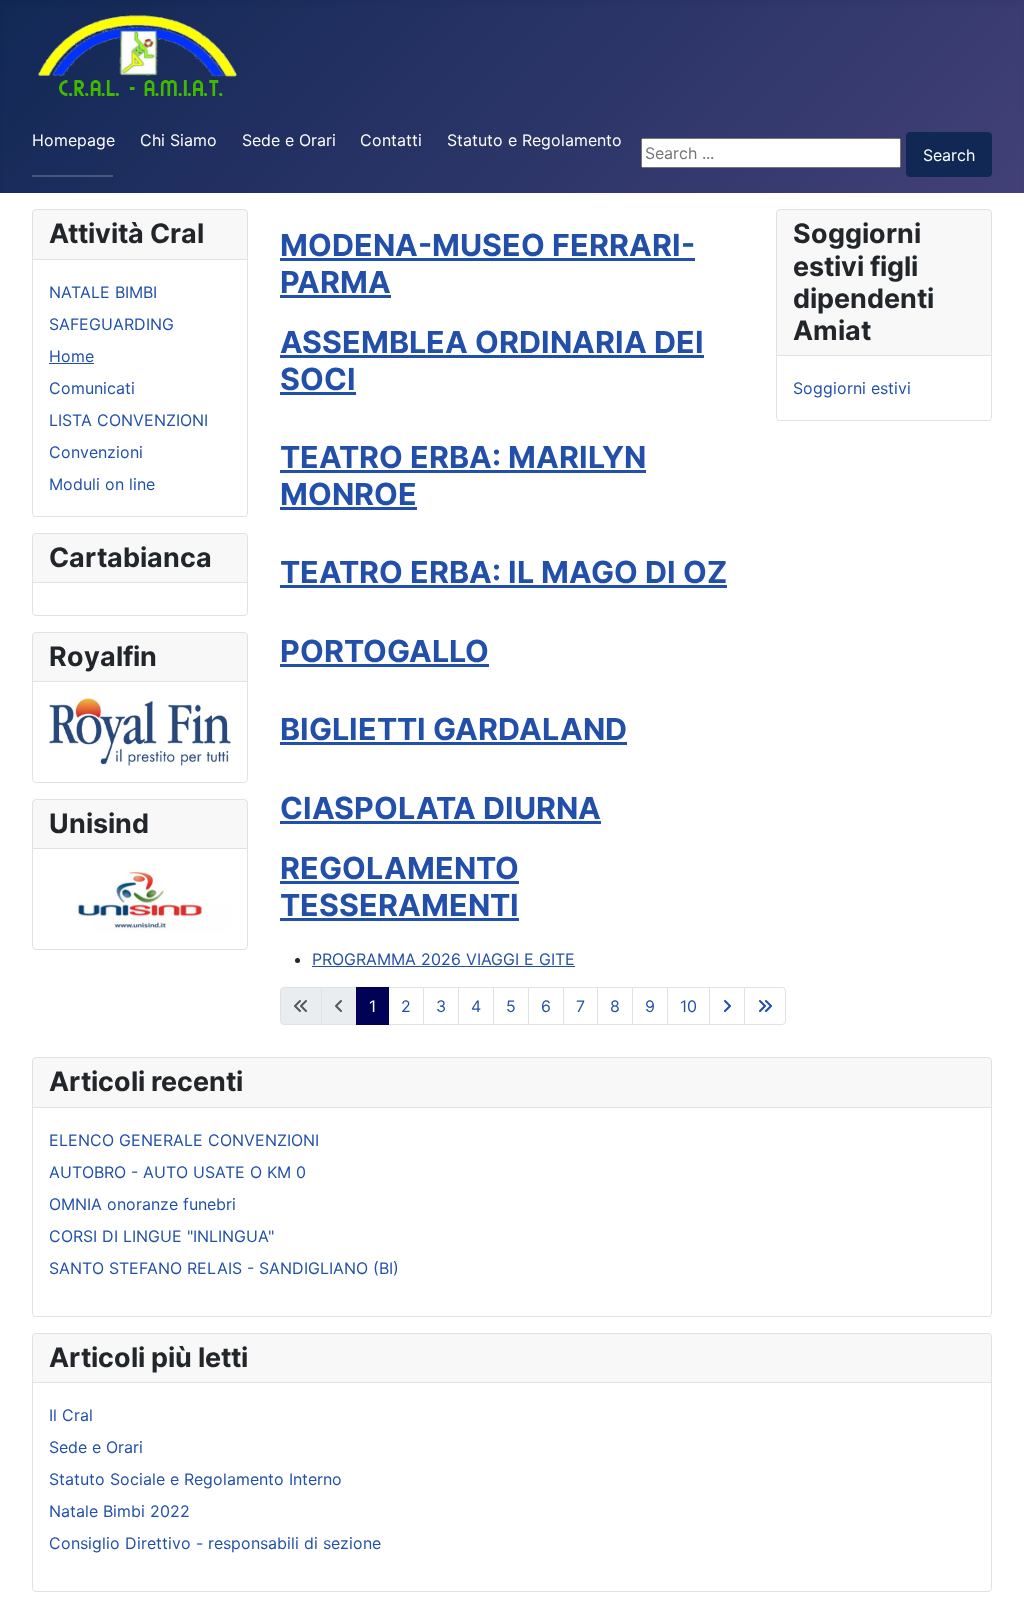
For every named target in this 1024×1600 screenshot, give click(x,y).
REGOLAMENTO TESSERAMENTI (399, 886)
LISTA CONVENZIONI (128, 420)
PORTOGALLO (384, 651)
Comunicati (92, 388)
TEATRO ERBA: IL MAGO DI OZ (503, 572)
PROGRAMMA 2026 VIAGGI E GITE (443, 959)
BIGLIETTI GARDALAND (453, 729)
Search (949, 155)
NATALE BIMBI (103, 292)
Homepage (73, 140)
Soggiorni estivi (852, 388)
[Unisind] (140, 897)
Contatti (391, 140)
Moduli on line (102, 484)
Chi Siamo (178, 140)
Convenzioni (96, 452)
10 (688, 1006)
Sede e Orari (289, 140)
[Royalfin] (140, 730)
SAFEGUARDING (111, 324)
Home (71, 356)
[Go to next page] (727, 1006)
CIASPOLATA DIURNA (440, 808)
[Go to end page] (765, 1006)
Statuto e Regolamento (534, 140)
